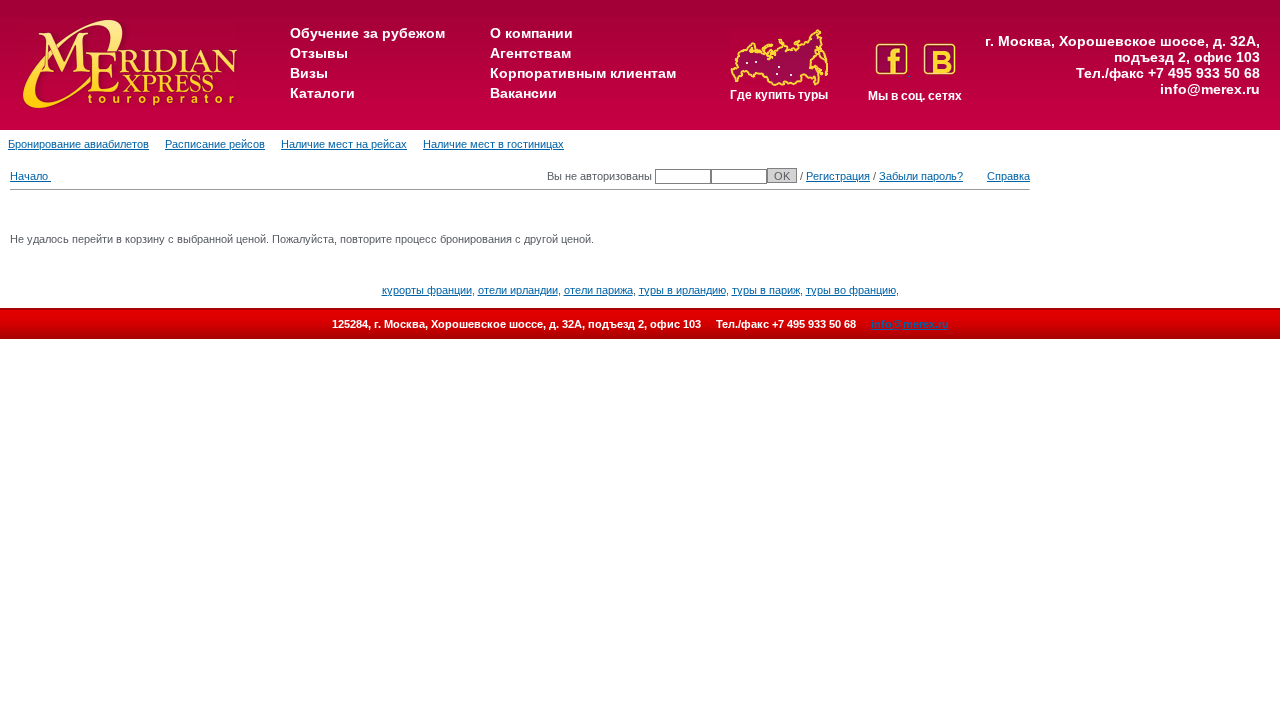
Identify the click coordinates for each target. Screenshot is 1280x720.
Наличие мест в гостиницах (493, 144)
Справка (1008, 176)
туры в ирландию (682, 290)
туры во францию (851, 290)
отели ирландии (518, 290)
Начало (30, 176)
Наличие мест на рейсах (344, 144)
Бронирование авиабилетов (78, 144)
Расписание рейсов (215, 144)
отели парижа (598, 290)
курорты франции (427, 290)
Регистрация (838, 176)
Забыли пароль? (921, 176)
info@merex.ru (1210, 89)
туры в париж (766, 290)
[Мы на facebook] (893, 71)
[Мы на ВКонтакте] (939, 71)
